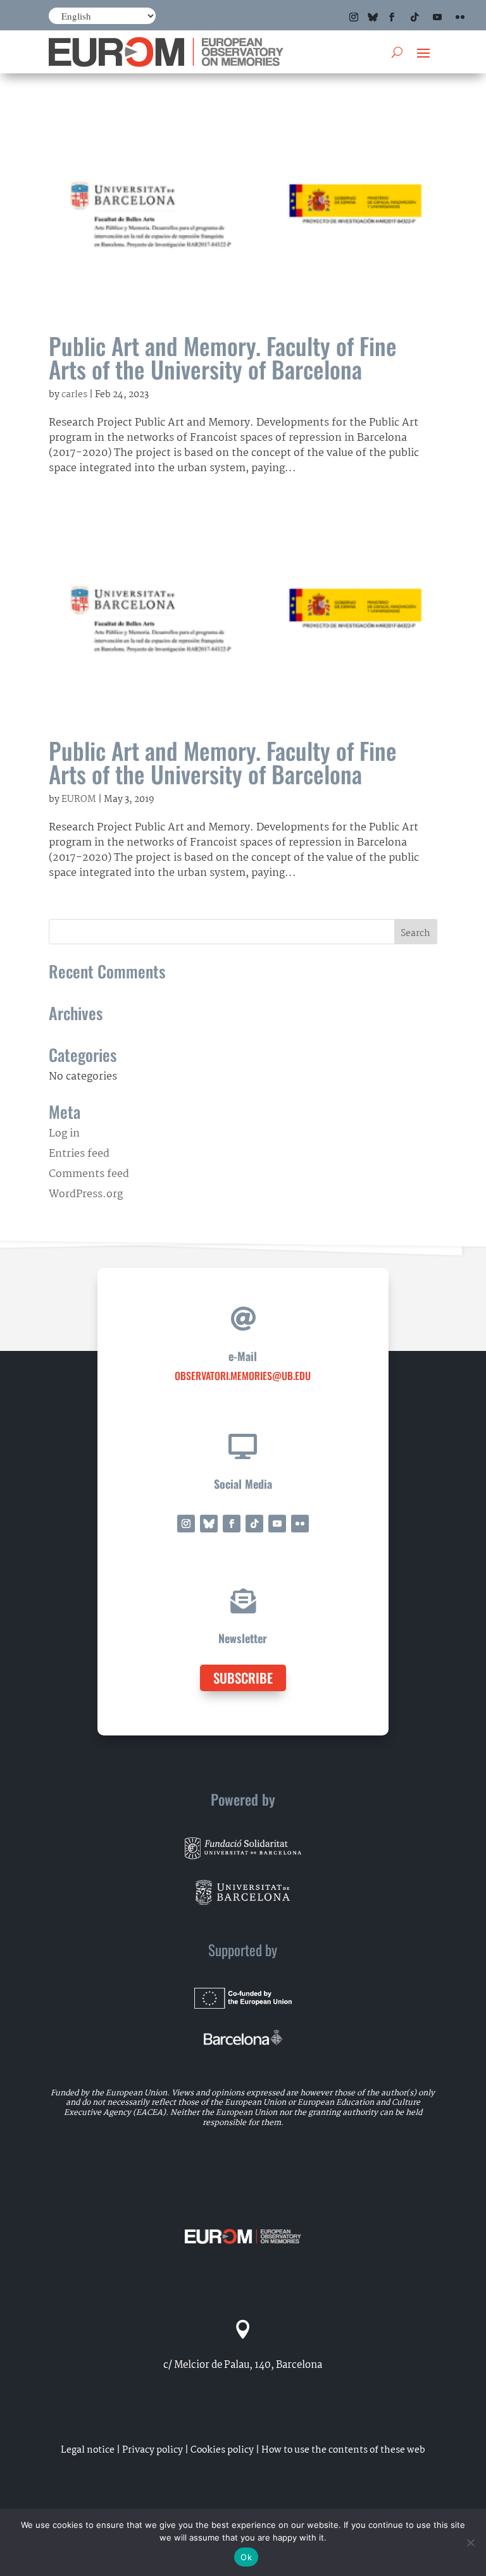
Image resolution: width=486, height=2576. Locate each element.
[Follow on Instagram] (354, 17)
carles (74, 395)
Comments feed (89, 1174)
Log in (64, 1134)
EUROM (79, 799)
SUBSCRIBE (243, 1678)
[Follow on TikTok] (414, 17)
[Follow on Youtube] (437, 17)
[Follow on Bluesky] (373, 17)
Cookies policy (222, 2450)
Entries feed (79, 1154)
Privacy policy (153, 2450)
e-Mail (243, 1356)
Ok (246, 2557)
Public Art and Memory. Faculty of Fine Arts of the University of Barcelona (223, 357)
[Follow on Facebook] (392, 17)
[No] (470, 2542)
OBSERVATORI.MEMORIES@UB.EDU (243, 1376)
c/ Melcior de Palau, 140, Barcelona (243, 2365)
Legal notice (88, 2450)
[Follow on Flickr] (460, 17)
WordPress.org (86, 1194)
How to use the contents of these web (343, 2450)
